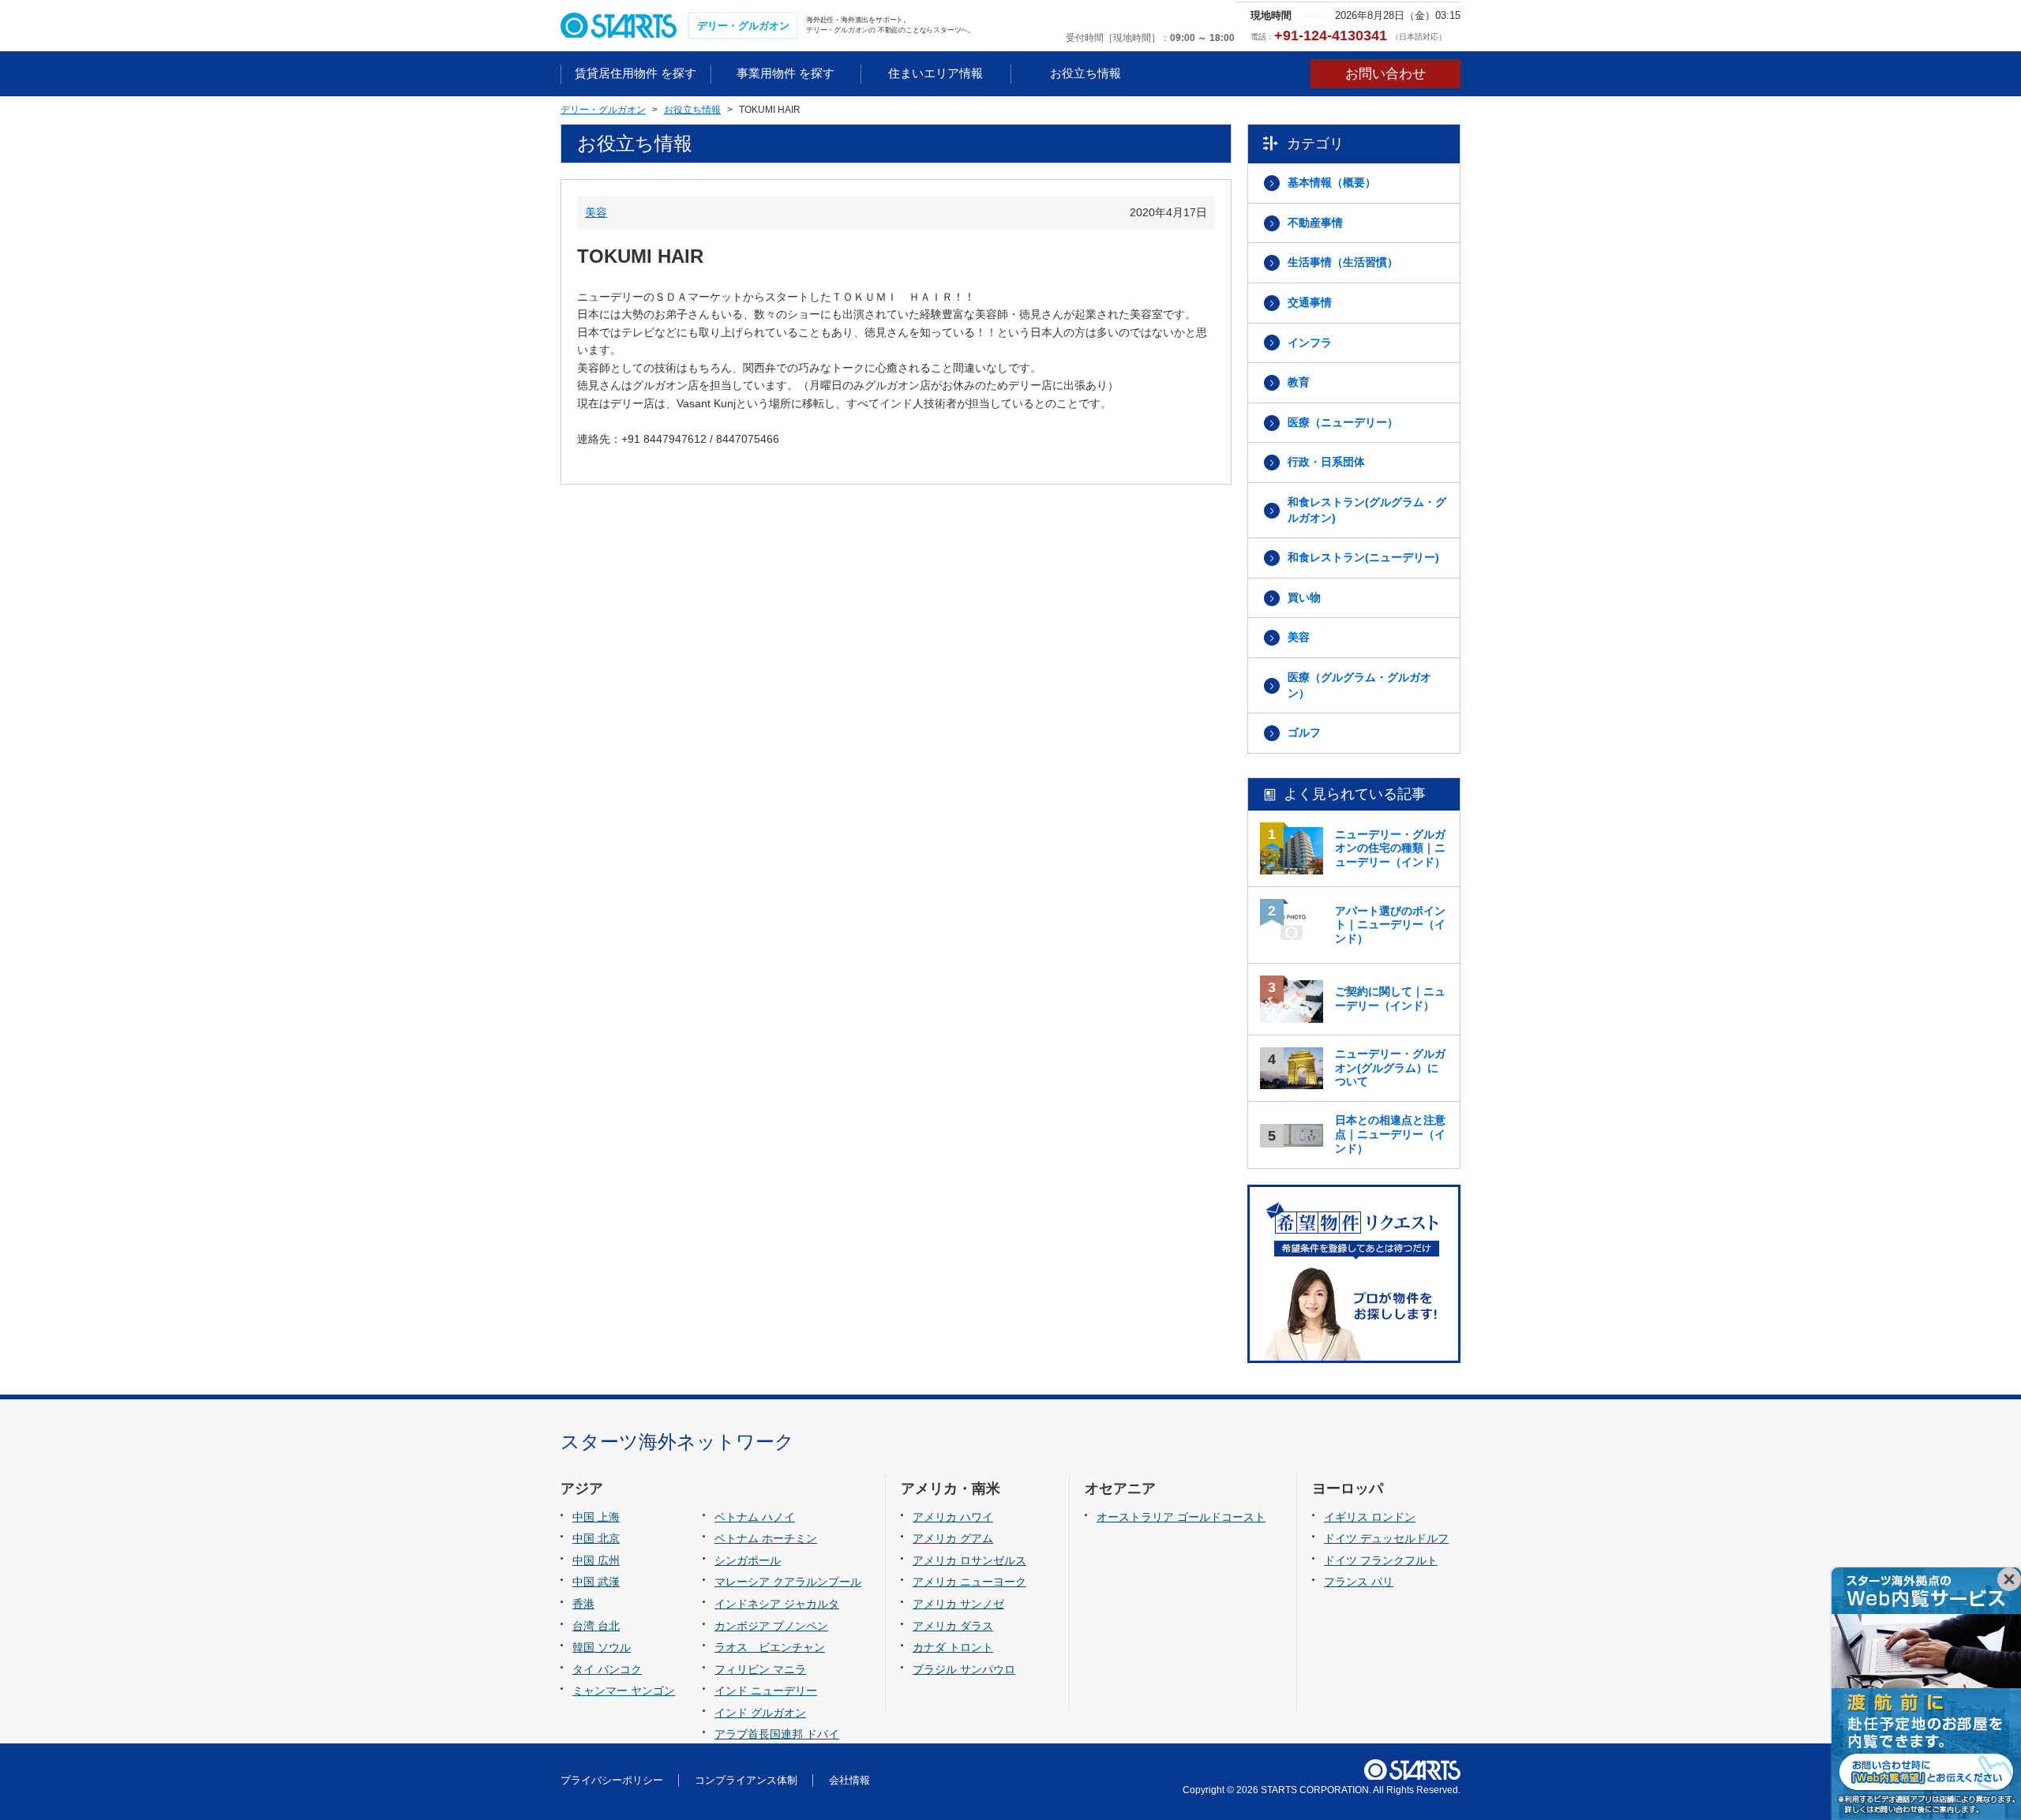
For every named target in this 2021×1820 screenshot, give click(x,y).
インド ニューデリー (766, 1691)
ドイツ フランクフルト (1381, 1560)
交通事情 (1310, 302)
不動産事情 (1315, 223)
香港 (583, 1604)
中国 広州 (596, 1560)
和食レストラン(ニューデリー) (1363, 557)
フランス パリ (1359, 1582)
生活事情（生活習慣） (1343, 262)
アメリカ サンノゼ (958, 1604)
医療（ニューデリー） (1343, 422)
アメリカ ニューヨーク (969, 1582)
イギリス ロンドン (1370, 1517)
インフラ (1310, 343)
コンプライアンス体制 (746, 1780)
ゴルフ (1304, 732)
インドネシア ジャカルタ (777, 1604)
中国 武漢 (596, 1582)
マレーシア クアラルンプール (788, 1582)
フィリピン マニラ (760, 1669)
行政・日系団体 (1326, 462)
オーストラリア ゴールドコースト (1181, 1517)
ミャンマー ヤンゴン (624, 1691)
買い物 (1304, 597)
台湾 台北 (596, 1626)
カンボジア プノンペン (771, 1626)
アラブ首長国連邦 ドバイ (777, 1734)
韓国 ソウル (602, 1647)
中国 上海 (596, 1517)
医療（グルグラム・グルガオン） (1359, 685)
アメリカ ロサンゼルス (969, 1560)
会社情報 (849, 1780)
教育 (1299, 382)
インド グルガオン (760, 1713)
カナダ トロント (953, 1647)
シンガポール (748, 1560)
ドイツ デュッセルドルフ (1386, 1538)
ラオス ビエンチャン (770, 1647)
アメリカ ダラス (953, 1626)
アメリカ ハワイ (953, 1517)
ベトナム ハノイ (755, 1517)
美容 (596, 212)
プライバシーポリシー (612, 1780)
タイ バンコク (607, 1669)
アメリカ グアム (953, 1538)
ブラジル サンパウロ (964, 1669)
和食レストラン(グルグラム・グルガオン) (1367, 510)
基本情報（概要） (1332, 182)
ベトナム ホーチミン (766, 1538)
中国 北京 (596, 1538)
